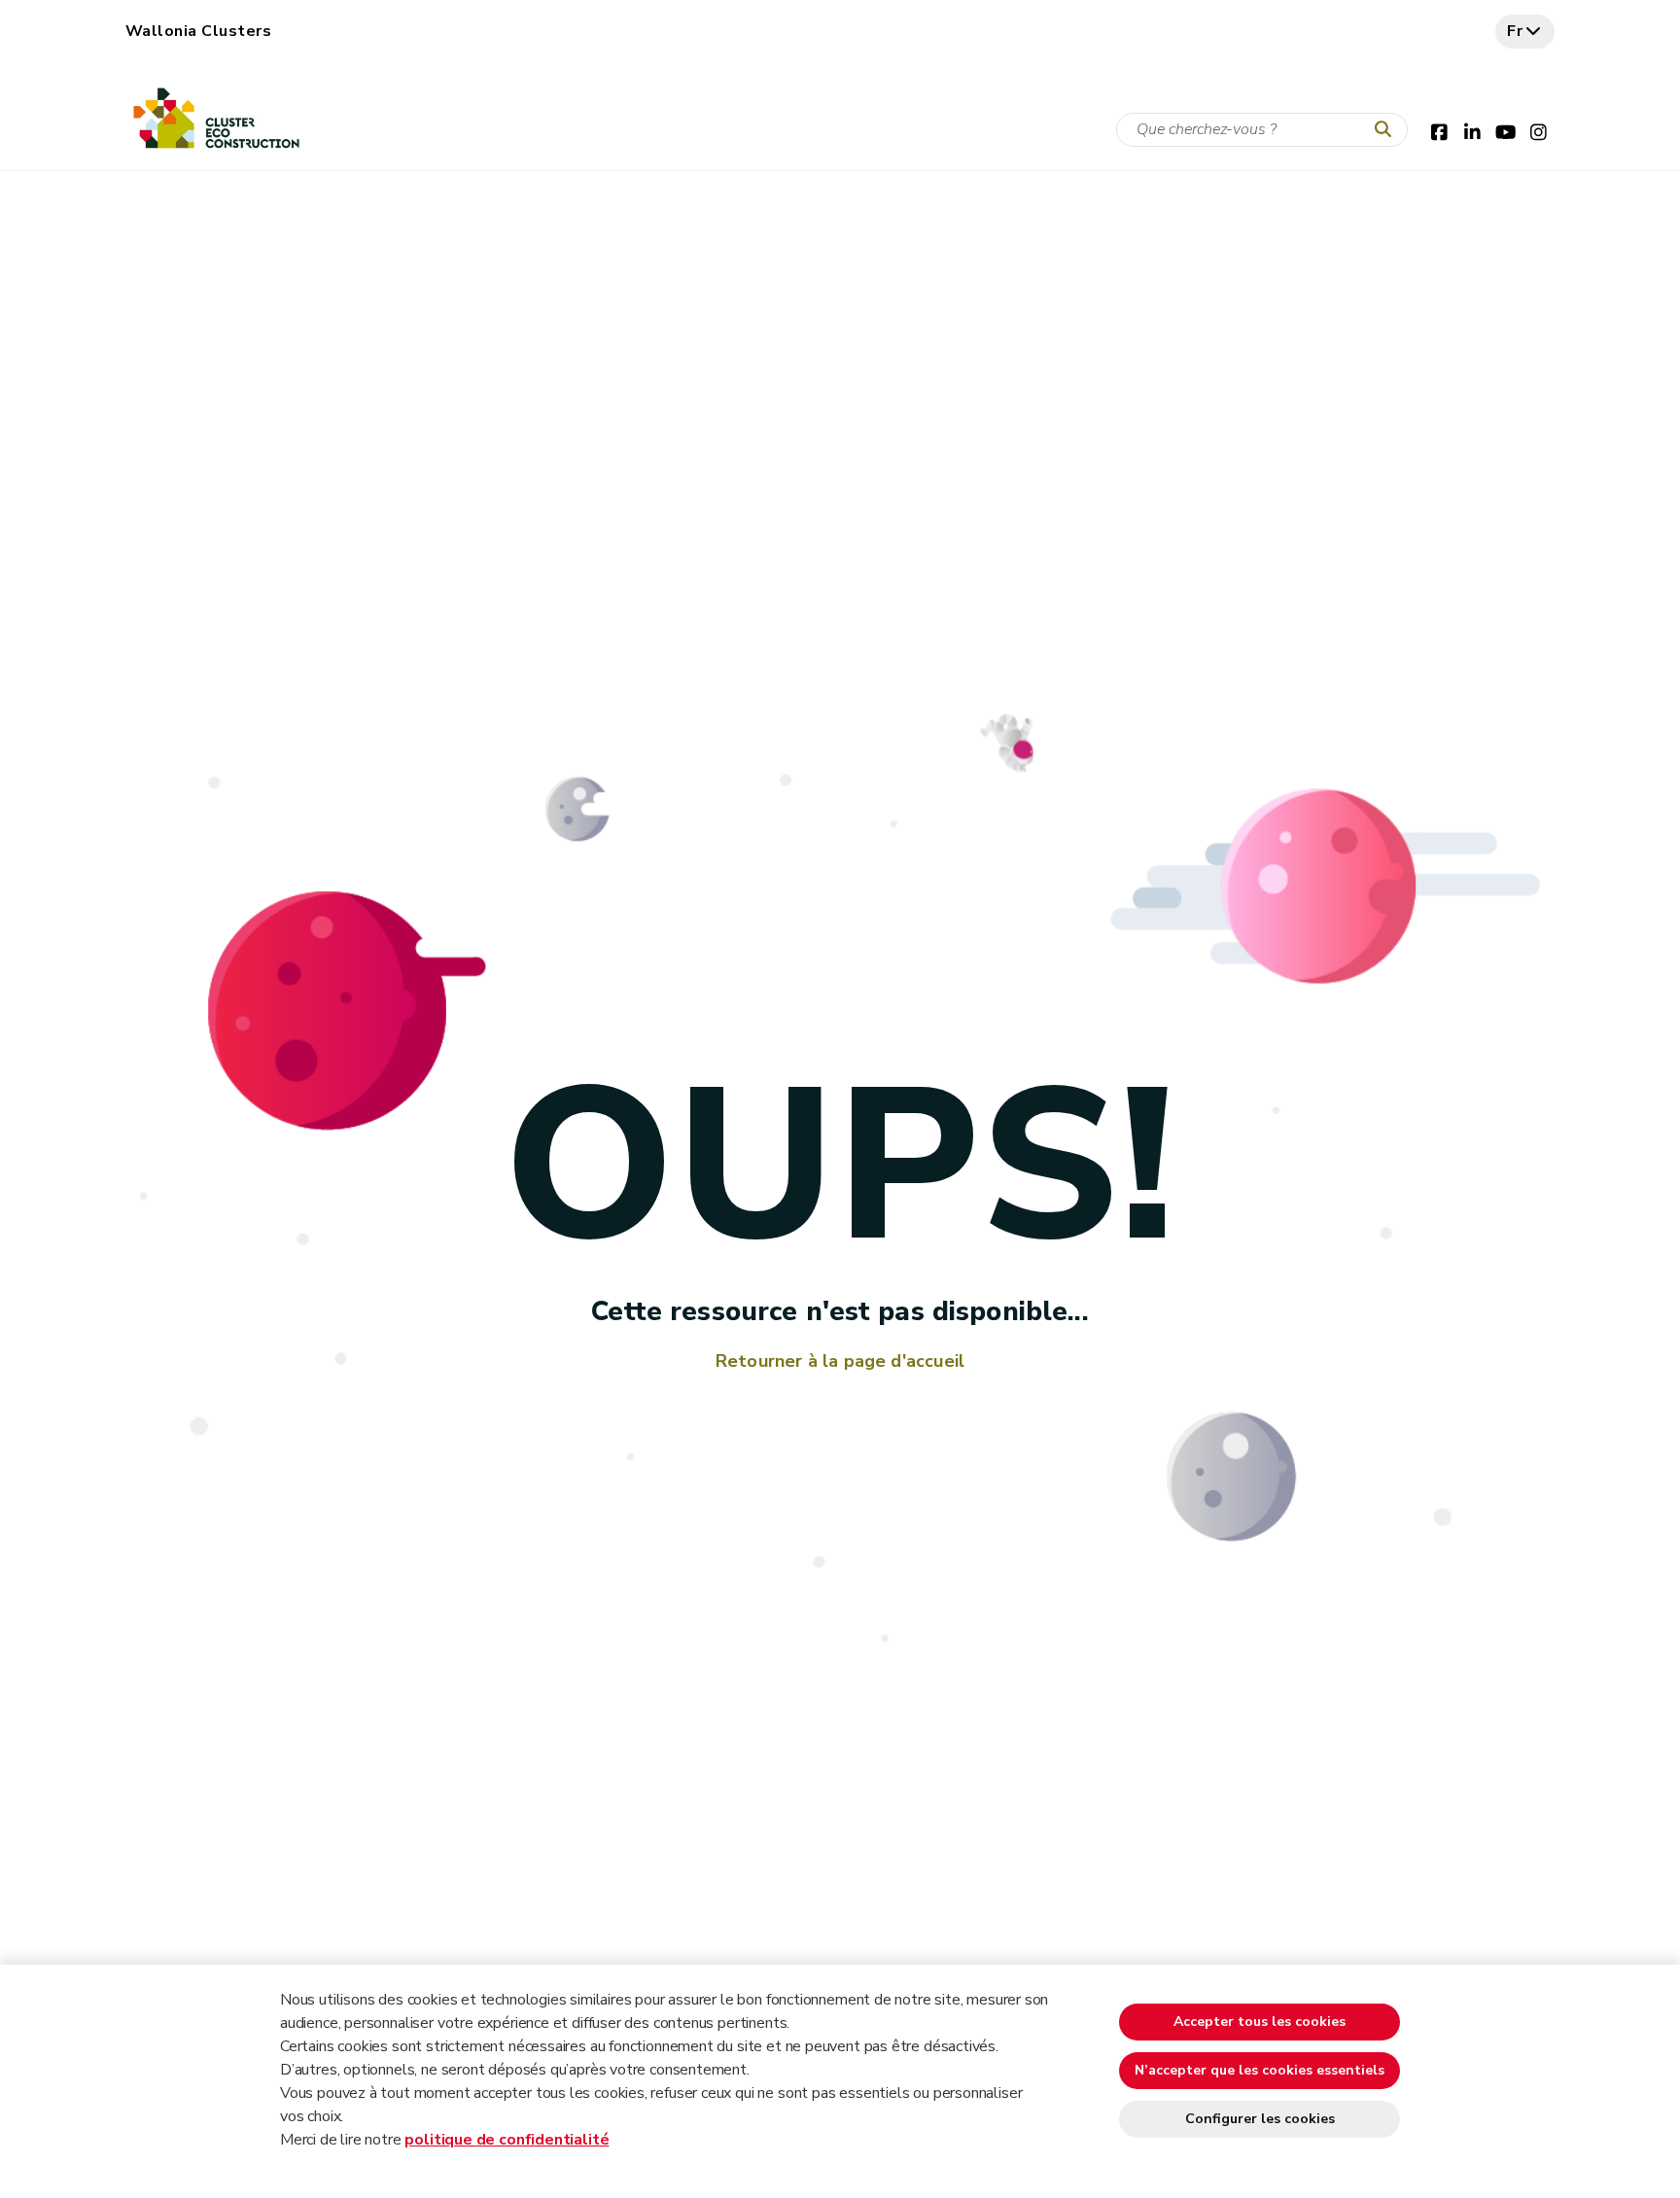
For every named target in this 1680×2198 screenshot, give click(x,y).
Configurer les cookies (1260, 2119)
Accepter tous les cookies (1260, 2022)
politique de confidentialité (507, 2140)
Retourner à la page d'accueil (840, 1361)
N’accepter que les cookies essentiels (1260, 2070)
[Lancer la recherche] (1387, 130)
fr (1515, 31)
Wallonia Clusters (198, 31)
